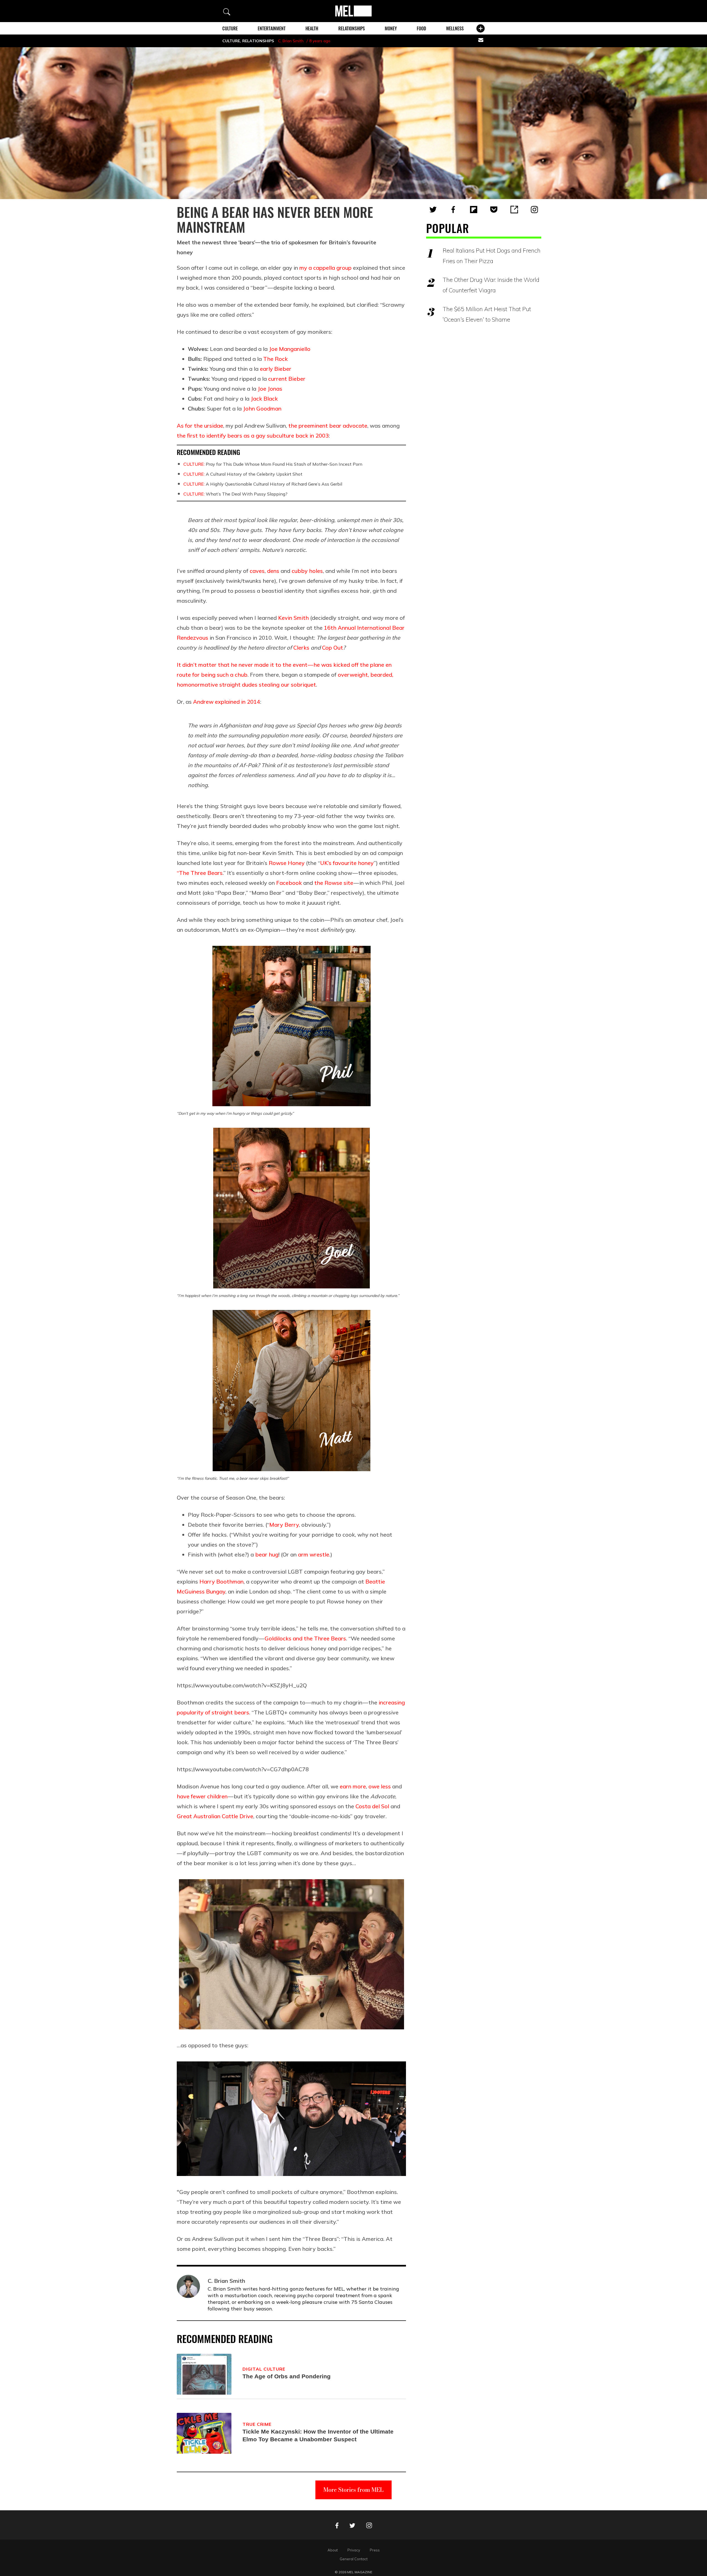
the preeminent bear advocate (328, 426)
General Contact (354, 2559)
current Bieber (287, 379)
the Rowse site (334, 883)
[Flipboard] (474, 210)
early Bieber (276, 369)
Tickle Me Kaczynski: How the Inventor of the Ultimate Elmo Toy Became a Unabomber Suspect (318, 2435)
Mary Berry (284, 1525)
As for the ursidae (200, 426)
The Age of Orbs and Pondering (287, 2376)
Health (312, 28)
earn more (353, 1786)
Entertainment (272, 28)
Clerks (301, 648)
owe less (380, 1786)
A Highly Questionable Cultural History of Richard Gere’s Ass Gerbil (263, 484)
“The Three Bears (200, 873)
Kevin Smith (293, 618)
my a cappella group (325, 268)
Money (391, 28)
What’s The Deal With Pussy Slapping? (235, 494)
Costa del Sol (372, 1806)
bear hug (267, 1554)
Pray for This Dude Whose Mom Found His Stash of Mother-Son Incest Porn (273, 464)
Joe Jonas (270, 389)
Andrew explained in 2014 (227, 702)
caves (257, 571)
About (333, 2550)
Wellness (455, 28)
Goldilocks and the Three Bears (305, 1638)
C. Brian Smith (291, 41)
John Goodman (262, 408)
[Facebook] (453, 210)
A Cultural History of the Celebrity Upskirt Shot (243, 474)
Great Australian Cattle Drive (215, 1816)
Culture (230, 28)
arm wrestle (314, 1554)
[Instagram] (534, 210)
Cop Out (333, 648)
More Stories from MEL (353, 2490)
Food (421, 28)
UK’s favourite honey (347, 863)
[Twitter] (433, 210)
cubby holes (307, 571)
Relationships (352, 28)
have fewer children (202, 1796)
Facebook (289, 883)
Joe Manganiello (290, 349)
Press (375, 2550)
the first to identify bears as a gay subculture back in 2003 (253, 435)
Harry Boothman (221, 1581)
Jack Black (264, 399)
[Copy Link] (514, 210)
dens (273, 571)
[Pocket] (494, 210)
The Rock (275, 359)
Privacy (354, 2550)
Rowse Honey (287, 863)
